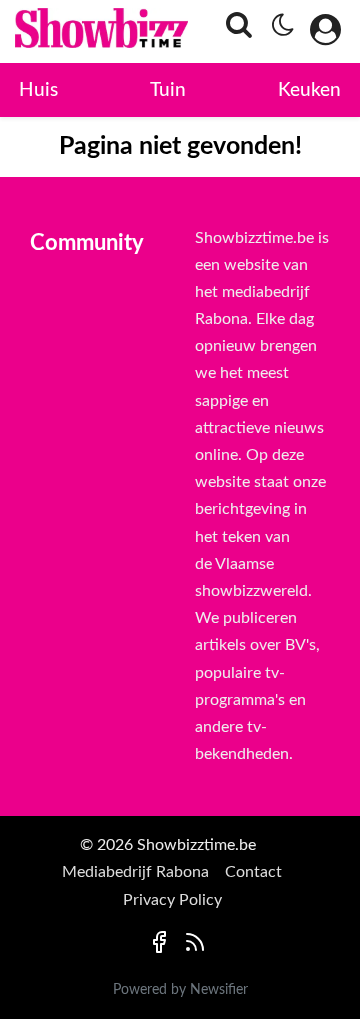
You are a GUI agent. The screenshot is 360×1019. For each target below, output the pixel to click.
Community (87, 243)
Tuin (168, 90)
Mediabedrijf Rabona (135, 872)
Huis (38, 90)
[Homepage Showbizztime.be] (65, 31)
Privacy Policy (172, 900)
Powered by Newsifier (180, 990)
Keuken (309, 90)
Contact (253, 872)
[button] (233, 32)
